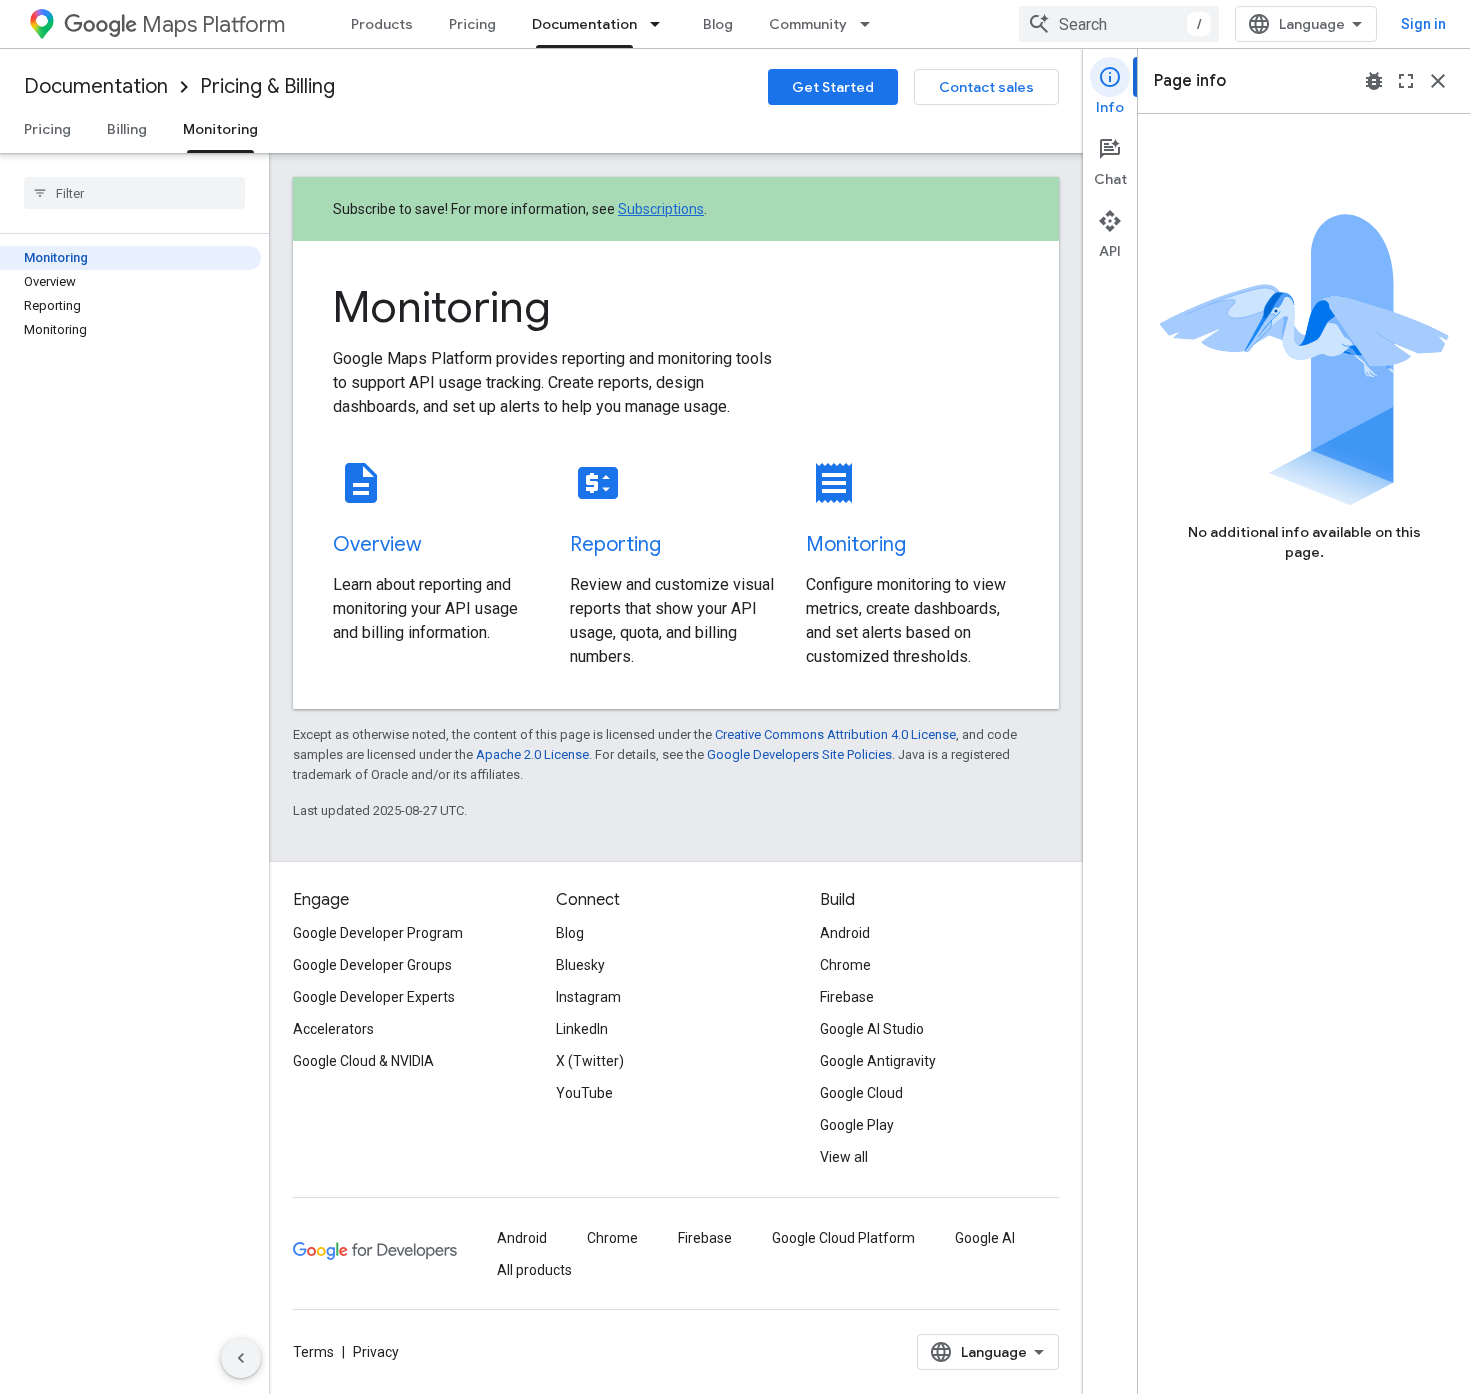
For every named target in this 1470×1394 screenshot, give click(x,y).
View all (844, 1157)
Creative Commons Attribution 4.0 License (835, 734)
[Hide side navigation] (241, 1358)
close (1438, 81)
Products (382, 24)
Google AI (985, 1238)
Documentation (584, 24)
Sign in (1423, 24)
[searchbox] (134, 193)
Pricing (472, 24)
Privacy (376, 1352)
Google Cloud (861, 1093)
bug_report (1374, 81)
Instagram (588, 997)
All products (534, 1270)
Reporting (615, 544)
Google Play (857, 1125)
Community (808, 24)
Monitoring (220, 129)
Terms (313, 1352)
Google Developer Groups (372, 965)
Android (845, 933)
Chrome (845, 965)
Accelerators (333, 1029)
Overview (377, 544)
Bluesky (580, 965)
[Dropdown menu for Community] (871, 24)
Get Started (833, 87)
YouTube (584, 1093)
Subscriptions (661, 209)
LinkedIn (582, 1029)
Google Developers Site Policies (799, 754)
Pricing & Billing (267, 86)
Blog (718, 24)
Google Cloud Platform (843, 1238)
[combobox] (1119, 24)
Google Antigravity (878, 1061)
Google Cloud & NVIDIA (363, 1061)
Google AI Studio (872, 1029)
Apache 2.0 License (532, 754)
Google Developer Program (378, 933)
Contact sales (986, 87)
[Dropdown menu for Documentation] (661, 24)
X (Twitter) (590, 1061)
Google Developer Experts (374, 997)
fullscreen (1406, 81)
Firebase (847, 997)
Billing (127, 129)
